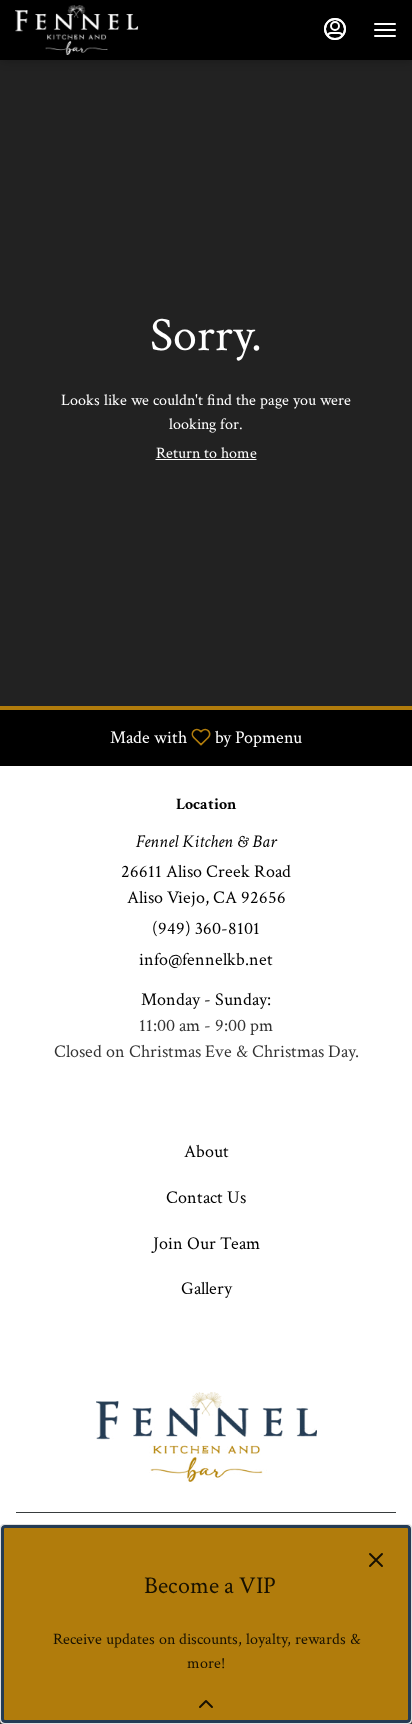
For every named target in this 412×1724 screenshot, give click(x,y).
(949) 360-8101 (206, 928)
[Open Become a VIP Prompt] (206, 1704)
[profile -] (335, 29)
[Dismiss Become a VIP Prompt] (376, 1560)
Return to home (206, 453)
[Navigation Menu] (385, 30)
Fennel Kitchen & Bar (206, 1437)
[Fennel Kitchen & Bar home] (105, 30)
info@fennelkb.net (206, 959)
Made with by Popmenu (158, 737)
